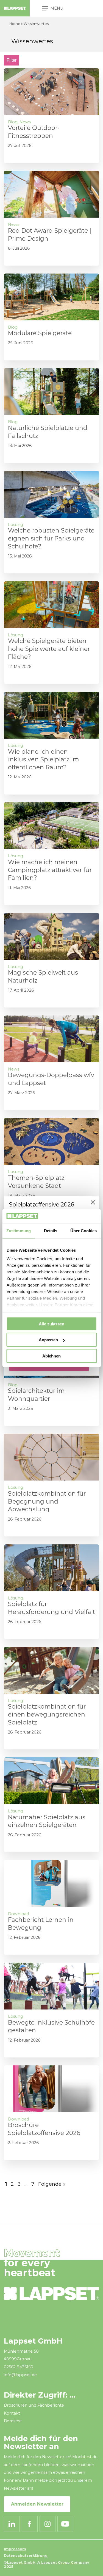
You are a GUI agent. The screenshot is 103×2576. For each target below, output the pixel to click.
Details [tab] (51, 1231)
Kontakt (12, 2413)
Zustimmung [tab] (19, 1231)
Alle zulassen (51, 1324)
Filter (12, 60)
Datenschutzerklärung (26, 2556)
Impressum (15, 2549)
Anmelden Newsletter (37, 2504)
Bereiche (13, 2421)
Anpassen (48, 1340)
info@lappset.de (20, 2375)
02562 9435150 (19, 2367)
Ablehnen (51, 1356)
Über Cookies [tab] (83, 1231)
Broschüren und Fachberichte (34, 2405)
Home (15, 24)
